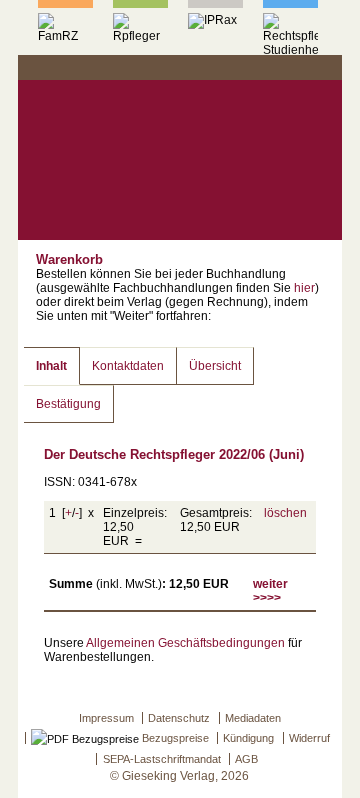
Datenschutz (179, 718)
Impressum (106, 718)
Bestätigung (68, 404)
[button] (324, 67)
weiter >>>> (270, 591)
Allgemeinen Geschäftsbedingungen (185, 643)
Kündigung (248, 738)
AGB (246, 759)
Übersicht (215, 366)
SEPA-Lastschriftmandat (162, 759)
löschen (285, 513)
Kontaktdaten (128, 366)
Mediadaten (253, 718)
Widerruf (309, 738)
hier (304, 288)
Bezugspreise (174, 738)
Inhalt (51, 366)
